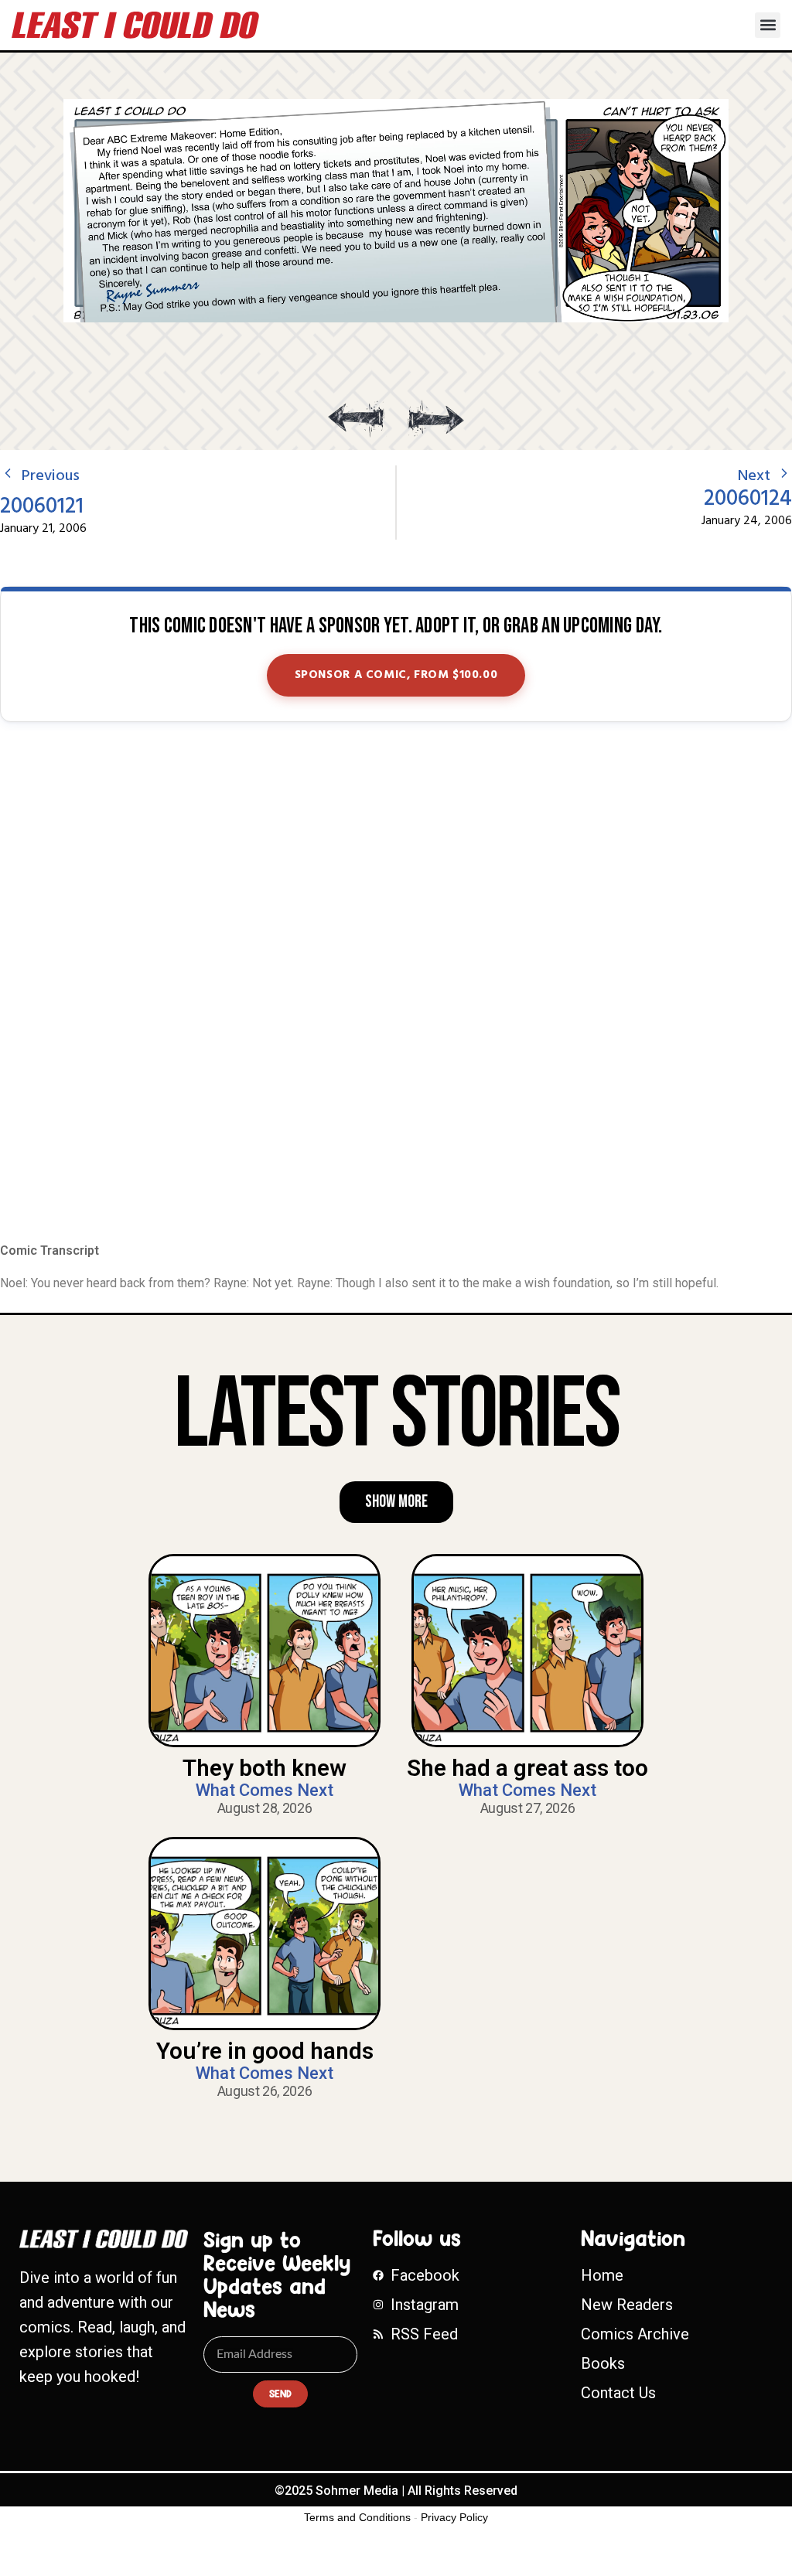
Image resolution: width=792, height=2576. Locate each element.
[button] (768, 25)
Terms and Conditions (357, 2517)
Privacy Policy (454, 2517)
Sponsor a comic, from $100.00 (396, 675)
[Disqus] (396, 983)
